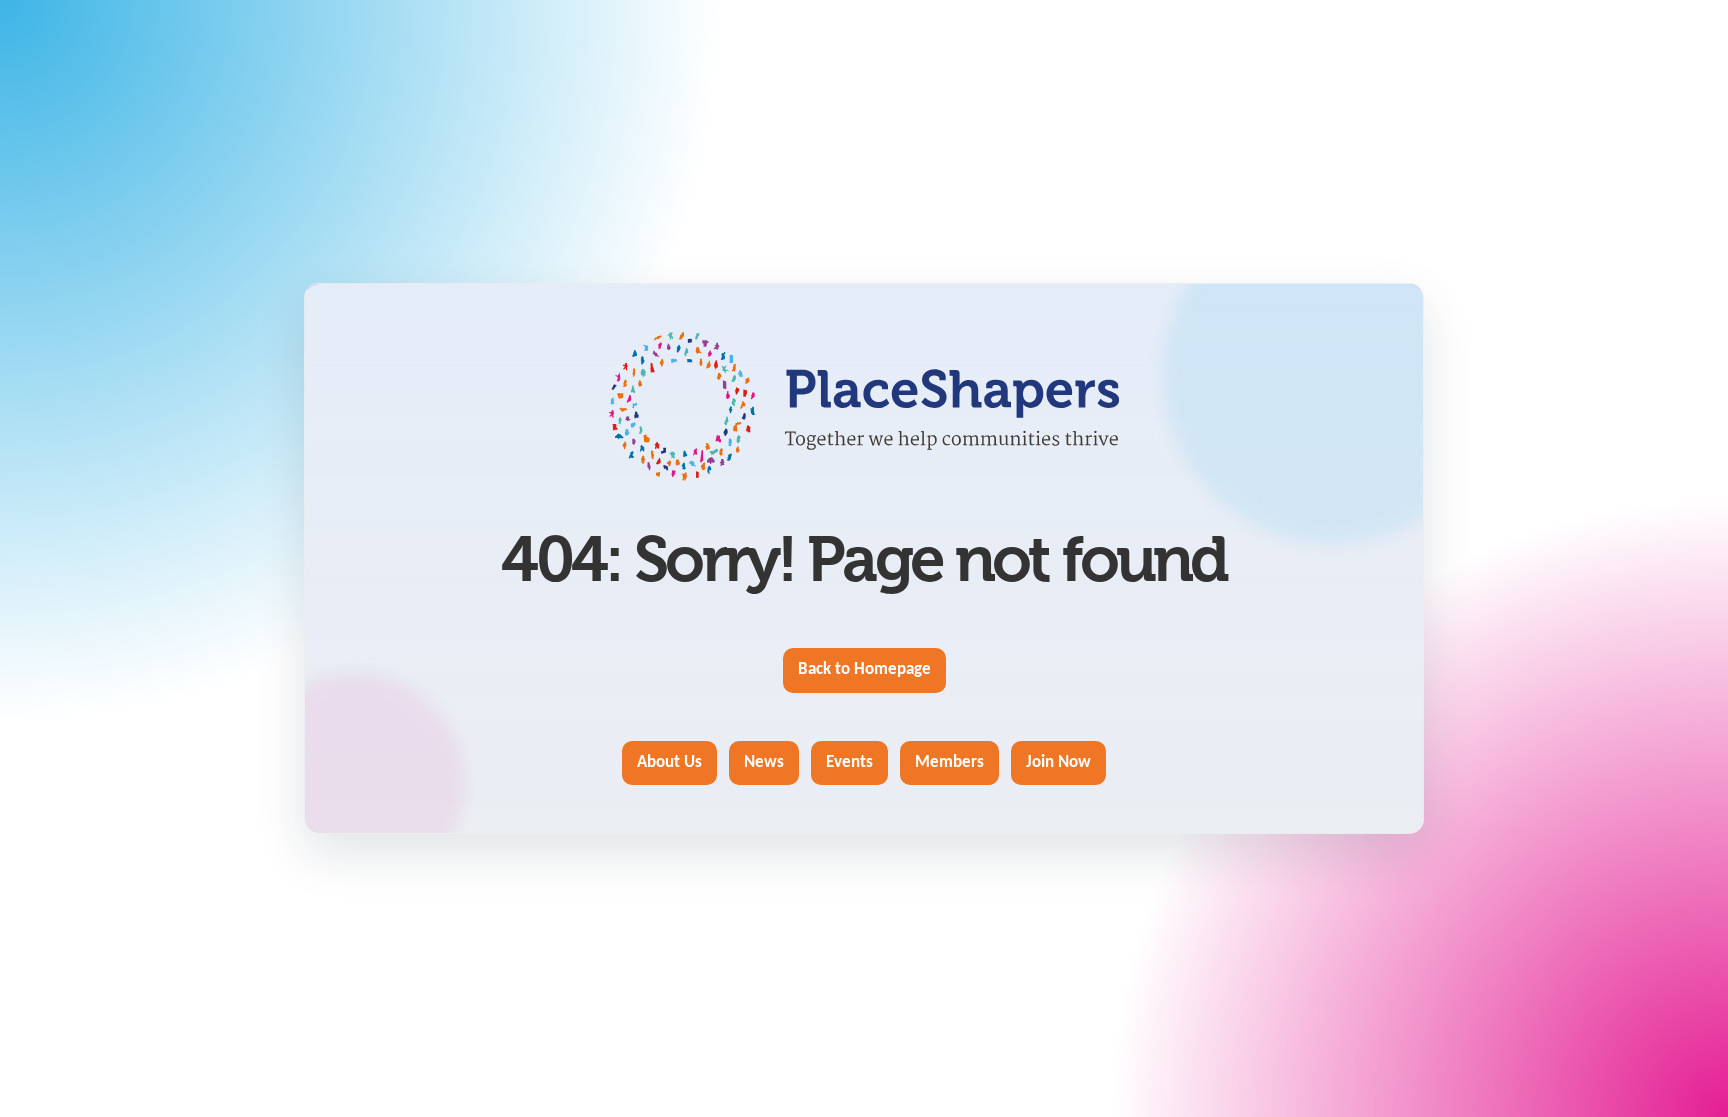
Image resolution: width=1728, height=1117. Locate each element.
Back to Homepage (864, 669)
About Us (669, 762)
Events (849, 762)
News (764, 762)
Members (949, 762)
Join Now (1058, 762)
